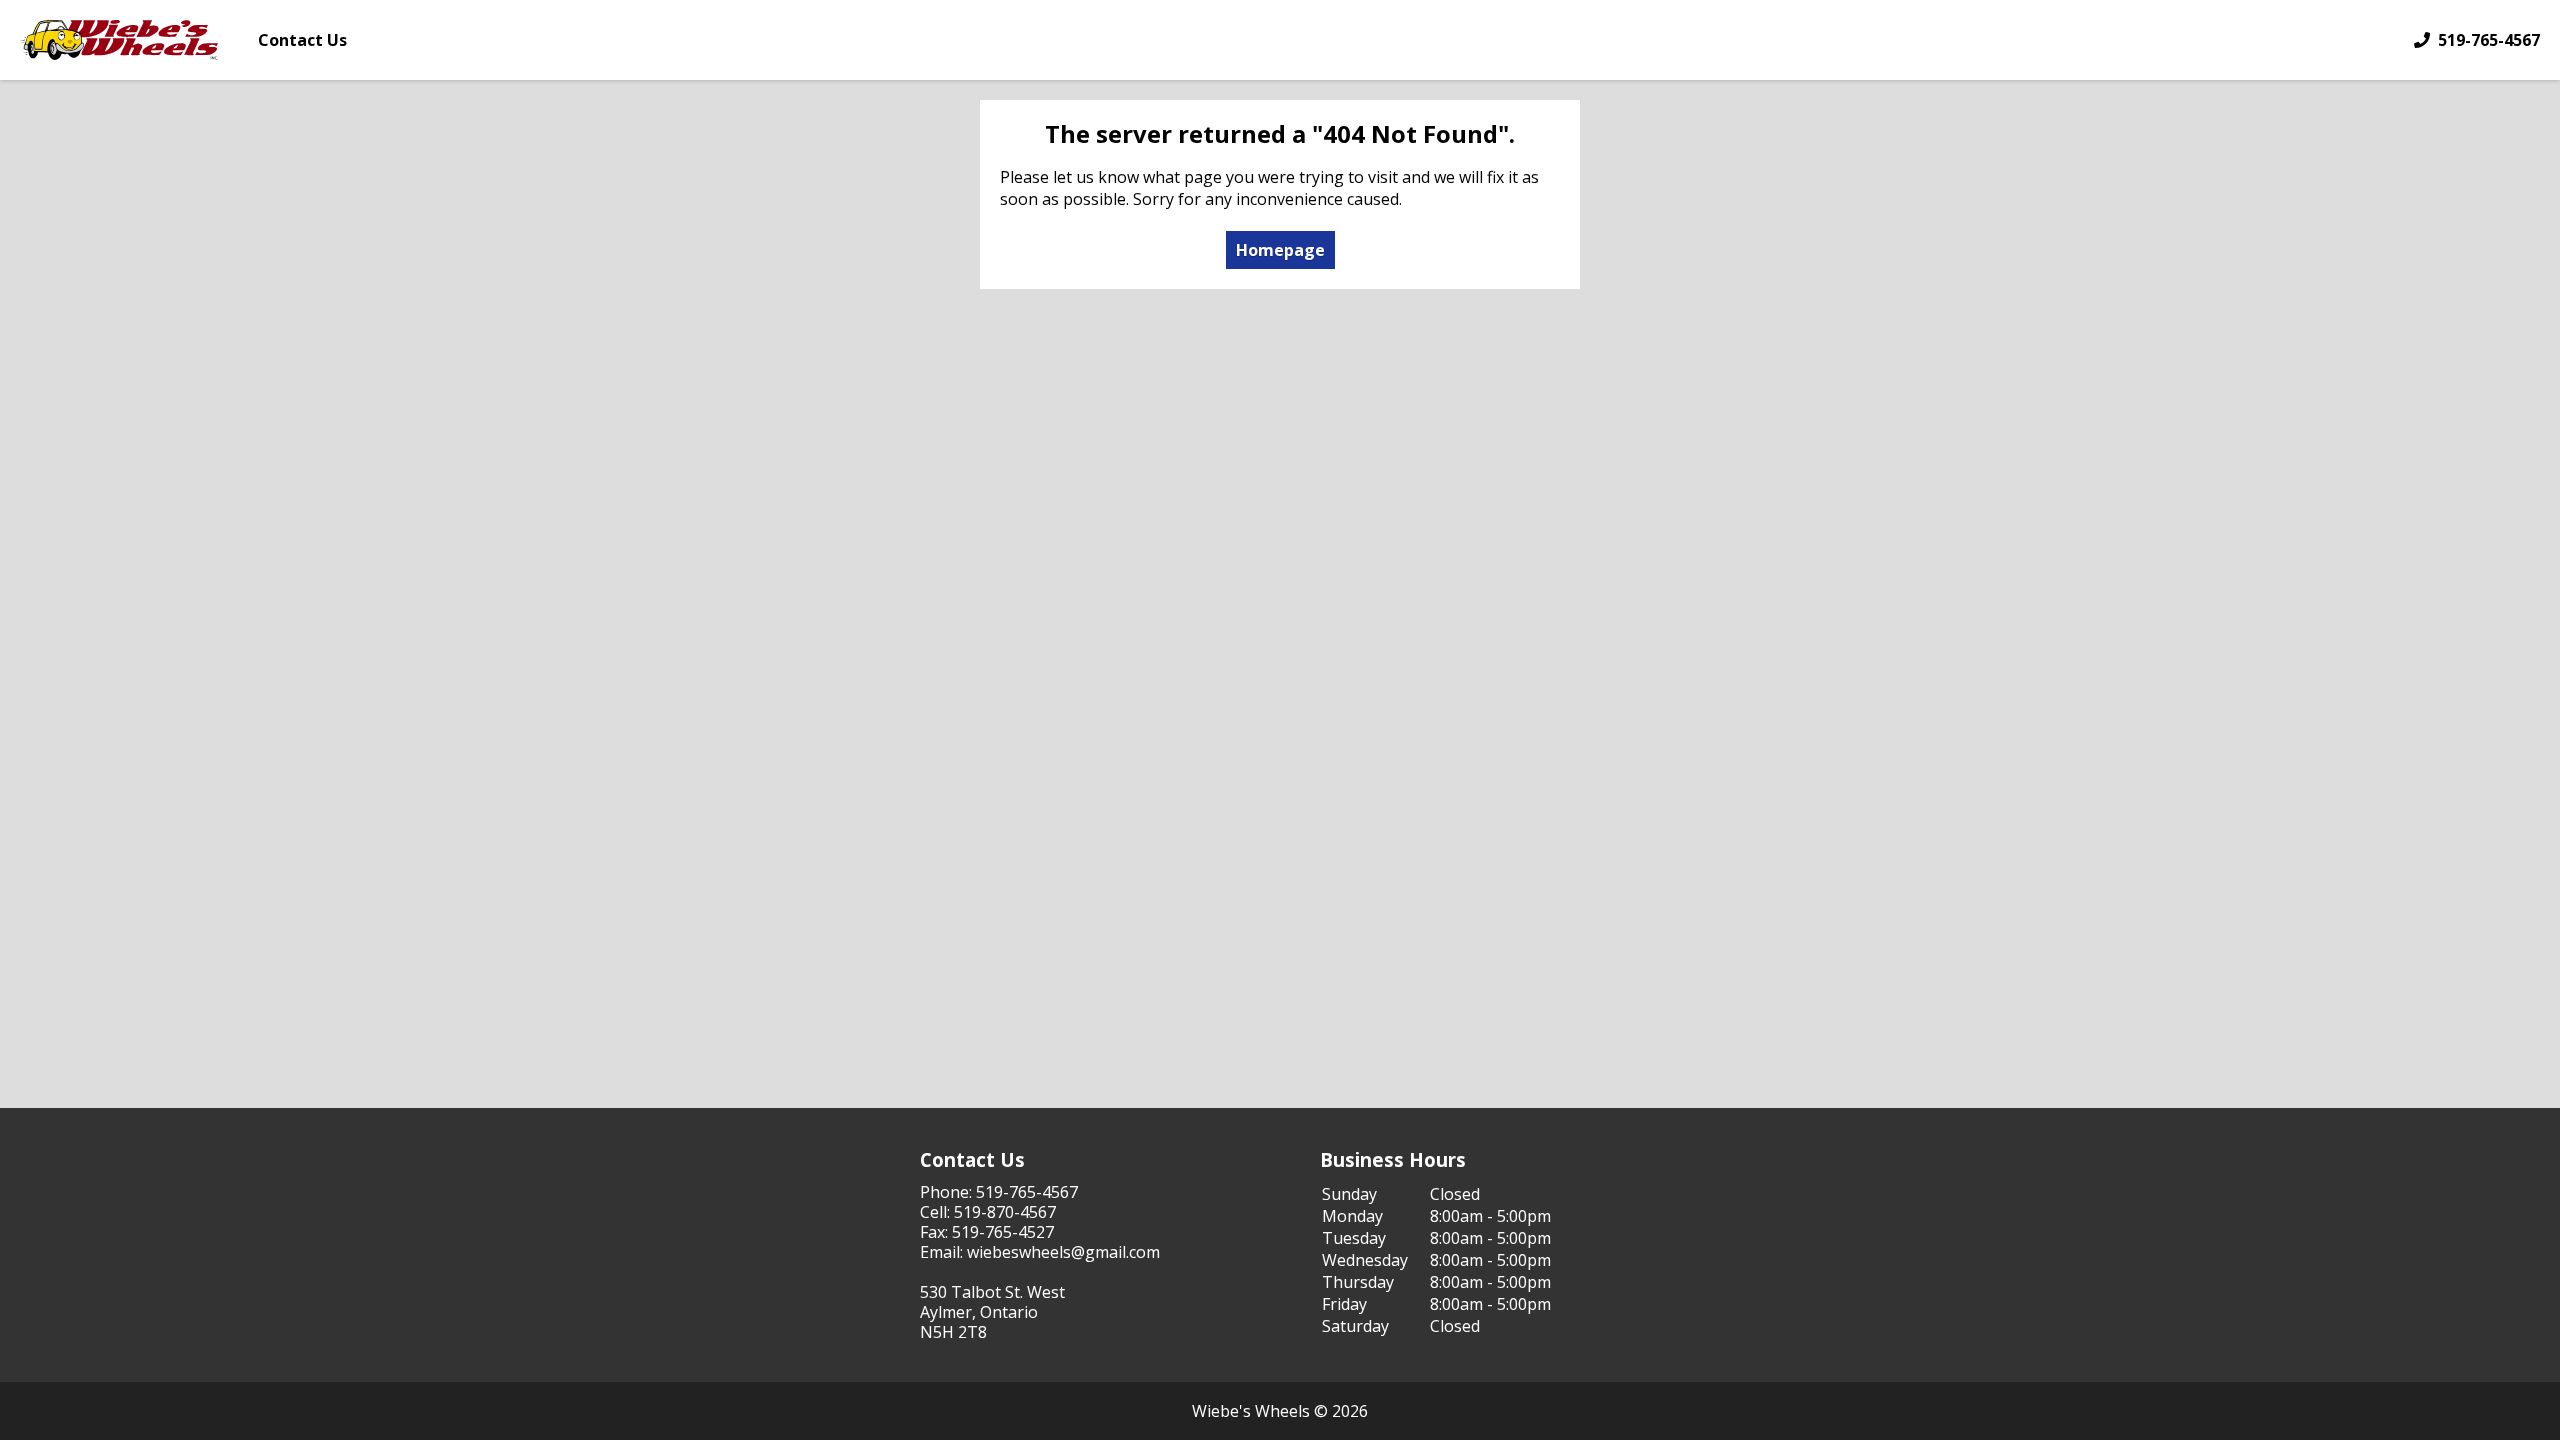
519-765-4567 (2489, 40)
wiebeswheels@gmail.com (1063, 1252)
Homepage (1280, 250)
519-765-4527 (1003, 1232)
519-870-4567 (1005, 1212)
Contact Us (302, 40)
